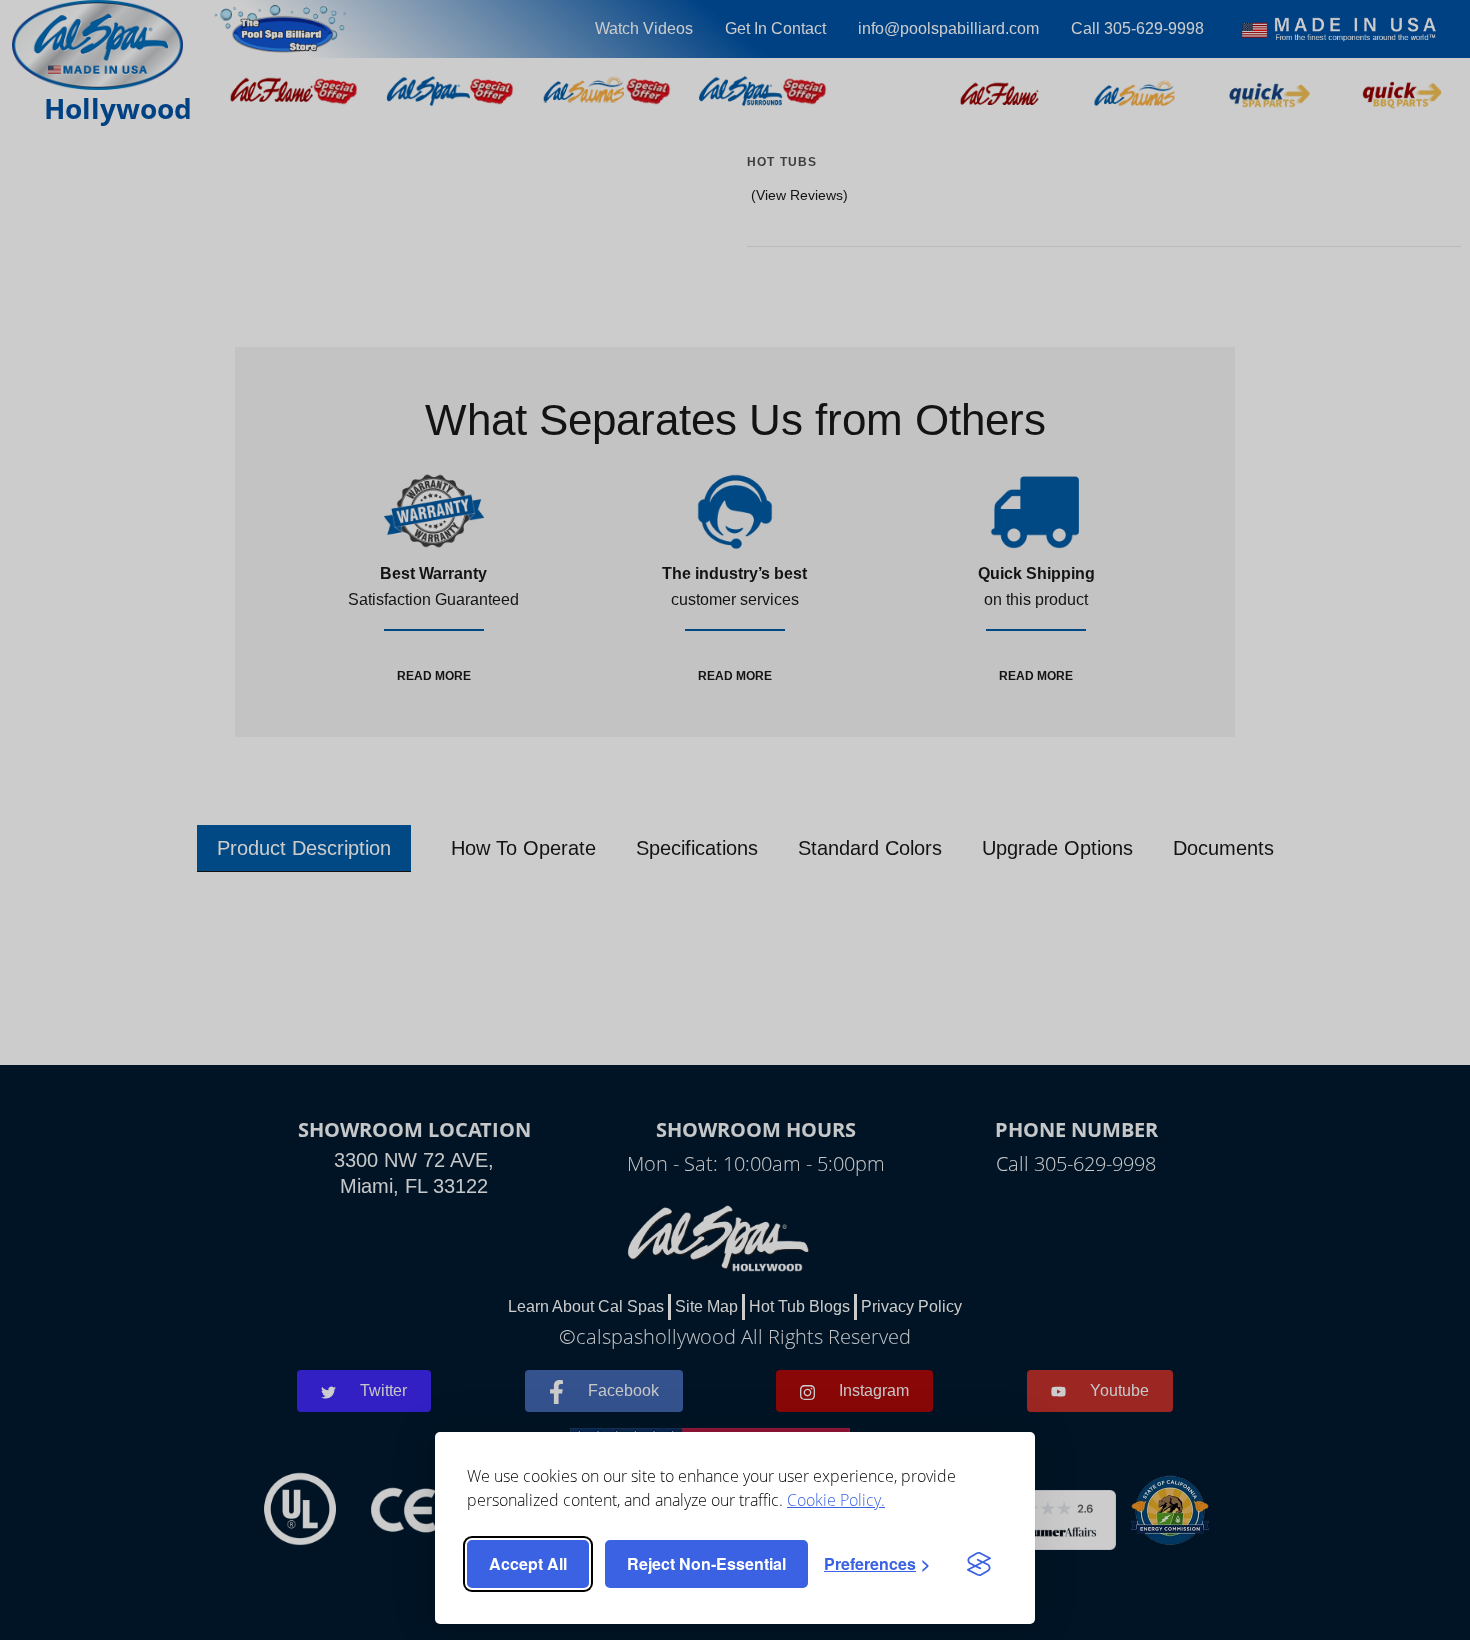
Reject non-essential (706, 1563)
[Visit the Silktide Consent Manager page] (979, 1564)
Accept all (528, 1563)
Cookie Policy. (836, 1500)
